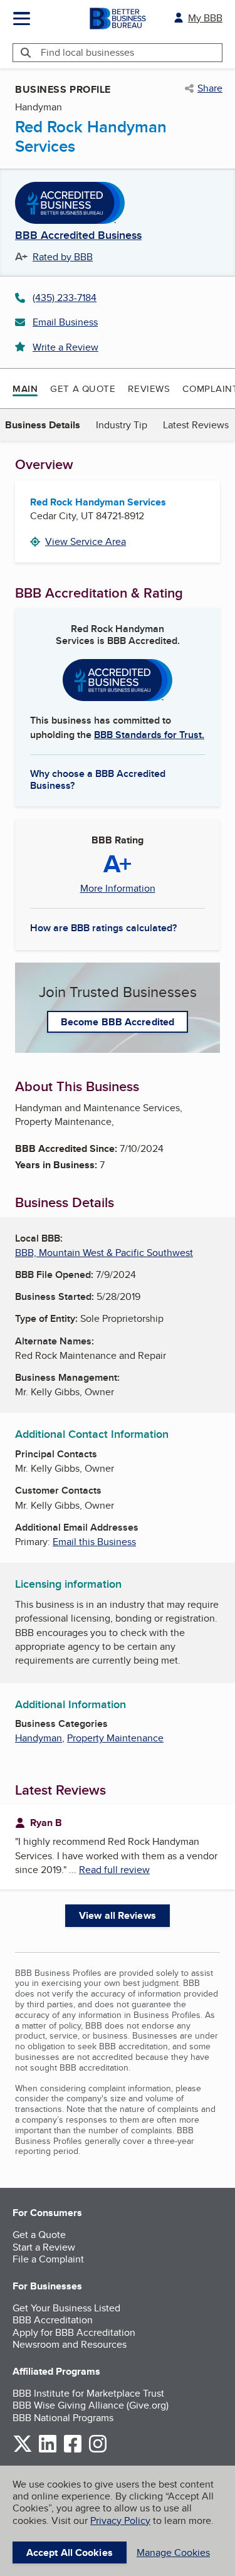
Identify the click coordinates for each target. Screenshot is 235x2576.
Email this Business (94, 1542)
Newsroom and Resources (70, 2344)
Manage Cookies (173, 2552)
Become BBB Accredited (118, 1022)
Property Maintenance (115, 1738)
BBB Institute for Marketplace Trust (88, 2393)
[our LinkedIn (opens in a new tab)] (48, 2450)
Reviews (149, 388)
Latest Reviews (196, 425)
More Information (118, 889)
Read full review (114, 1870)
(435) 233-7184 (65, 298)
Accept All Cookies (70, 2552)
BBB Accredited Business (78, 236)
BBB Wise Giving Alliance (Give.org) (91, 2405)
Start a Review (44, 2247)
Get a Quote (83, 388)
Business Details (43, 425)
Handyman (39, 1738)
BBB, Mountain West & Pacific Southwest (104, 1253)
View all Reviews (118, 1915)
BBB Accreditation (53, 2320)
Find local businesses (87, 52)
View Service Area (86, 541)
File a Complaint (48, 2259)
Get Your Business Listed (66, 2308)
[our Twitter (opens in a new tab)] (23, 2450)
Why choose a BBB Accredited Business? (98, 779)
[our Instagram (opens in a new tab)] (98, 2450)
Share (210, 88)
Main (25, 389)
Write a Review (65, 347)
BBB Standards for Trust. (149, 735)
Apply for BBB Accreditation (74, 2332)
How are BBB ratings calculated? (103, 928)
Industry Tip (122, 425)
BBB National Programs (63, 2418)
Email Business (65, 322)
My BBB (205, 18)
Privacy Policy (120, 2521)
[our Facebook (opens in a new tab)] (73, 2450)
